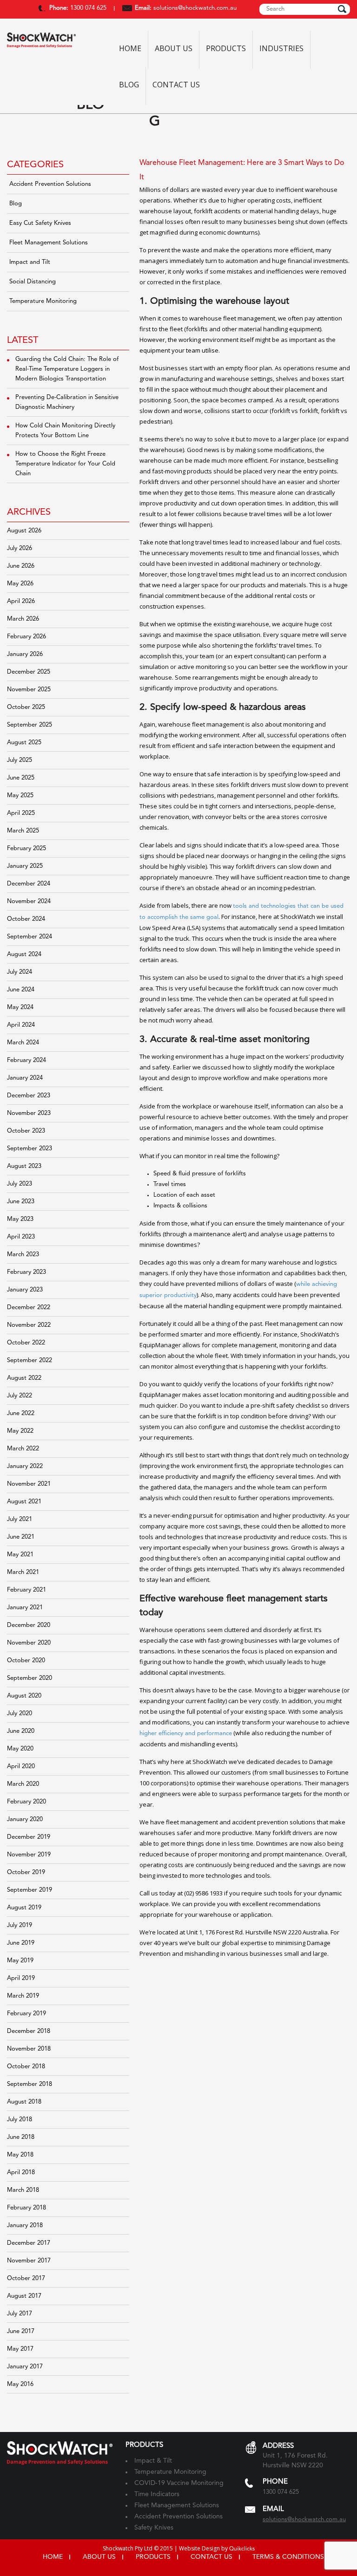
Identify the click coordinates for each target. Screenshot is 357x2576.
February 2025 (26, 849)
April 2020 (21, 1766)
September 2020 (30, 1678)
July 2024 (20, 972)
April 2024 (21, 1025)
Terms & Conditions (288, 2557)
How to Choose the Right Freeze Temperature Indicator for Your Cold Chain (65, 464)
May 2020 (20, 1749)
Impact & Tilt (153, 2461)
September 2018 (30, 2084)
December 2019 (29, 1837)
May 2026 (20, 584)
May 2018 (20, 2155)
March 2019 (23, 1996)
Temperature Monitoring (43, 301)
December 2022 (29, 1308)
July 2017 (20, 2314)
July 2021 (20, 1519)
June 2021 (21, 1537)
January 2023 (25, 1290)
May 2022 (20, 1431)
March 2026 (23, 619)
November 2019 (29, 1855)
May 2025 (20, 796)
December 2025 (29, 672)
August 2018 (24, 2102)
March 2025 (23, 831)
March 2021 (23, 1572)
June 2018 (21, 2137)
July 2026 (20, 548)
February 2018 (26, 2208)
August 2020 (24, 1696)
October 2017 (26, 2278)
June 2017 (21, 2331)
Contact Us (176, 85)
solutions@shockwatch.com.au (195, 8)
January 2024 (25, 1078)
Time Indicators (157, 2494)
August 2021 (24, 1502)
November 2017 (29, 2261)
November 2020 (29, 1643)
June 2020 (21, 1731)
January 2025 (25, 866)
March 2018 (23, 2190)
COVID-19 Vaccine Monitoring (179, 2483)
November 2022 (29, 1325)
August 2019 (24, 1908)
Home (130, 49)
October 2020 (26, 1661)
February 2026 (26, 637)
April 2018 (21, 2173)
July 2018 (20, 2120)
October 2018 (26, 2067)
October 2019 (26, 1872)
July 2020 (20, 1714)
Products (226, 49)
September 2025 (30, 725)
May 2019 (20, 1961)
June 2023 (21, 1202)
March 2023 (23, 1255)
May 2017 (20, 2349)
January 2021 (25, 1608)
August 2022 (24, 1378)
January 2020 (25, 1819)
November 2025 (29, 690)
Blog (129, 85)
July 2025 (20, 760)
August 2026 (24, 531)
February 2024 (26, 1060)
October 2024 (26, 919)
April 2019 (21, 1978)
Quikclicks (242, 2549)
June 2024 (21, 990)
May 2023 (20, 1219)
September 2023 (30, 1149)
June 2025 (21, 778)
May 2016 (20, 2384)
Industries (281, 49)
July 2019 (20, 1925)
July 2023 (20, 1184)
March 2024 (23, 1043)
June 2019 (21, 1943)
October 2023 (26, 1131)
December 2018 (29, 2031)
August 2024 (24, 954)
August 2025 (24, 743)
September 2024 (30, 937)
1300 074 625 (87, 8)
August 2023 (24, 1166)
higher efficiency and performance (186, 1734)
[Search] (342, 9)
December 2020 (29, 1625)
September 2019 (30, 1890)
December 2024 (29, 884)
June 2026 (21, 566)
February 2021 (26, 1590)
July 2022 (20, 1396)
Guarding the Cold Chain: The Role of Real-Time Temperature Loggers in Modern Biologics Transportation (67, 369)
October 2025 (26, 707)
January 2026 (25, 654)
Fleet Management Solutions (49, 243)
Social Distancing (33, 282)
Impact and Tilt (30, 262)
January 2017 (25, 2367)
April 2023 (21, 1237)
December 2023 (29, 1096)
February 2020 (26, 1802)
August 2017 (24, 2296)
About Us (174, 49)
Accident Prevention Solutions (50, 184)
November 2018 (29, 2049)
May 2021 (20, 1555)
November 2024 (29, 901)
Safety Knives (154, 2528)
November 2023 (29, 1113)
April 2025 (21, 813)
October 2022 (26, 1343)
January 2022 (25, 1466)
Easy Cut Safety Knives (40, 223)
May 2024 (20, 1007)
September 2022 (30, 1360)
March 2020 (23, 1784)
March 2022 (23, 1449)
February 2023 (26, 1272)
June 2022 (21, 1413)
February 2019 (26, 2014)
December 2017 (29, 2243)
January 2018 (25, 2225)
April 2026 (21, 601)
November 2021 (29, 1484)
